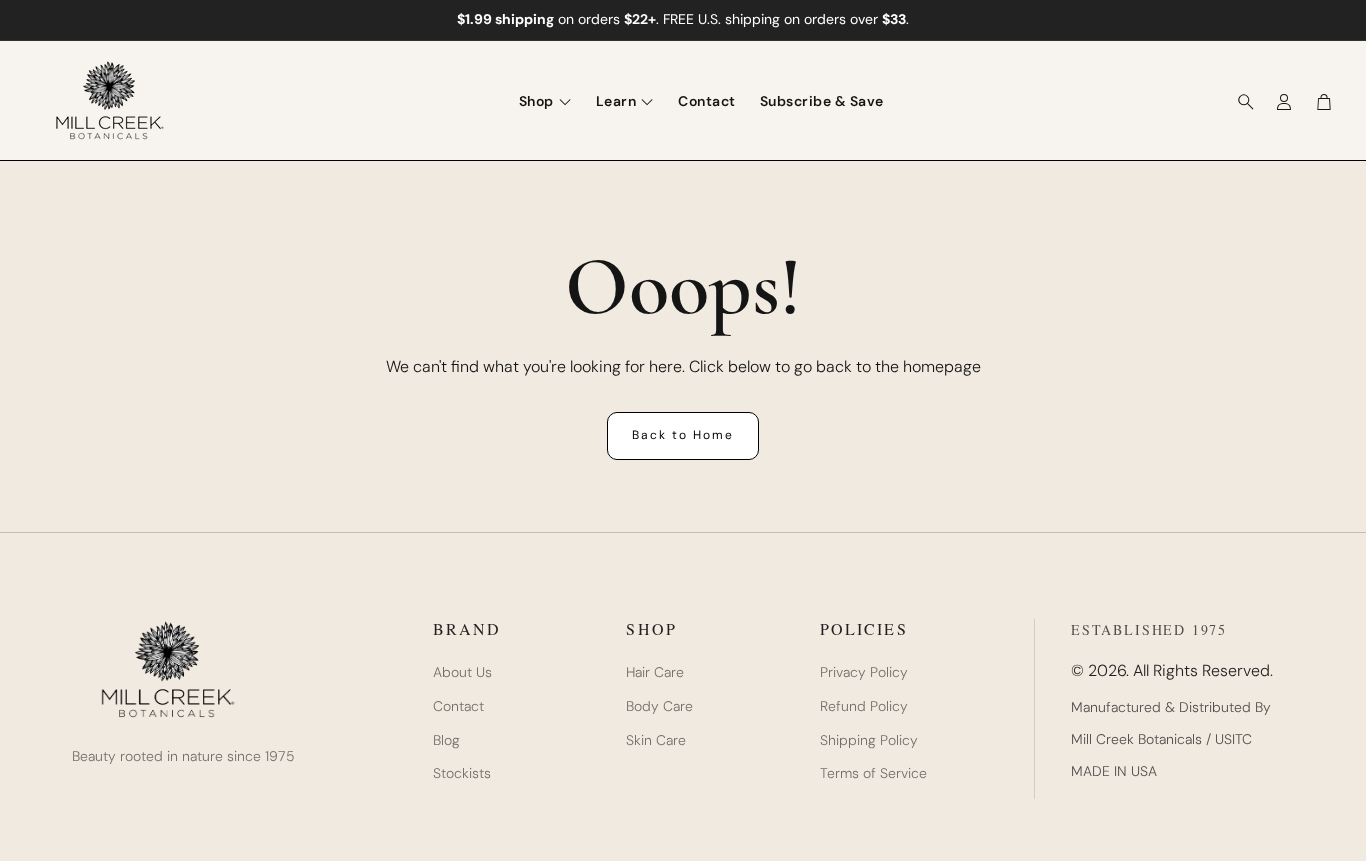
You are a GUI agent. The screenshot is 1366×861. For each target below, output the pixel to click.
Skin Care (656, 740)
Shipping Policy (869, 740)
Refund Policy (864, 706)
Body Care (659, 706)
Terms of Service (873, 773)
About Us (462, 672)
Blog (446, 740)
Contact (458, 706)
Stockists (462, 773)
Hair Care (655, 672)
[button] (1240, 102)
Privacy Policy (864, 672)
